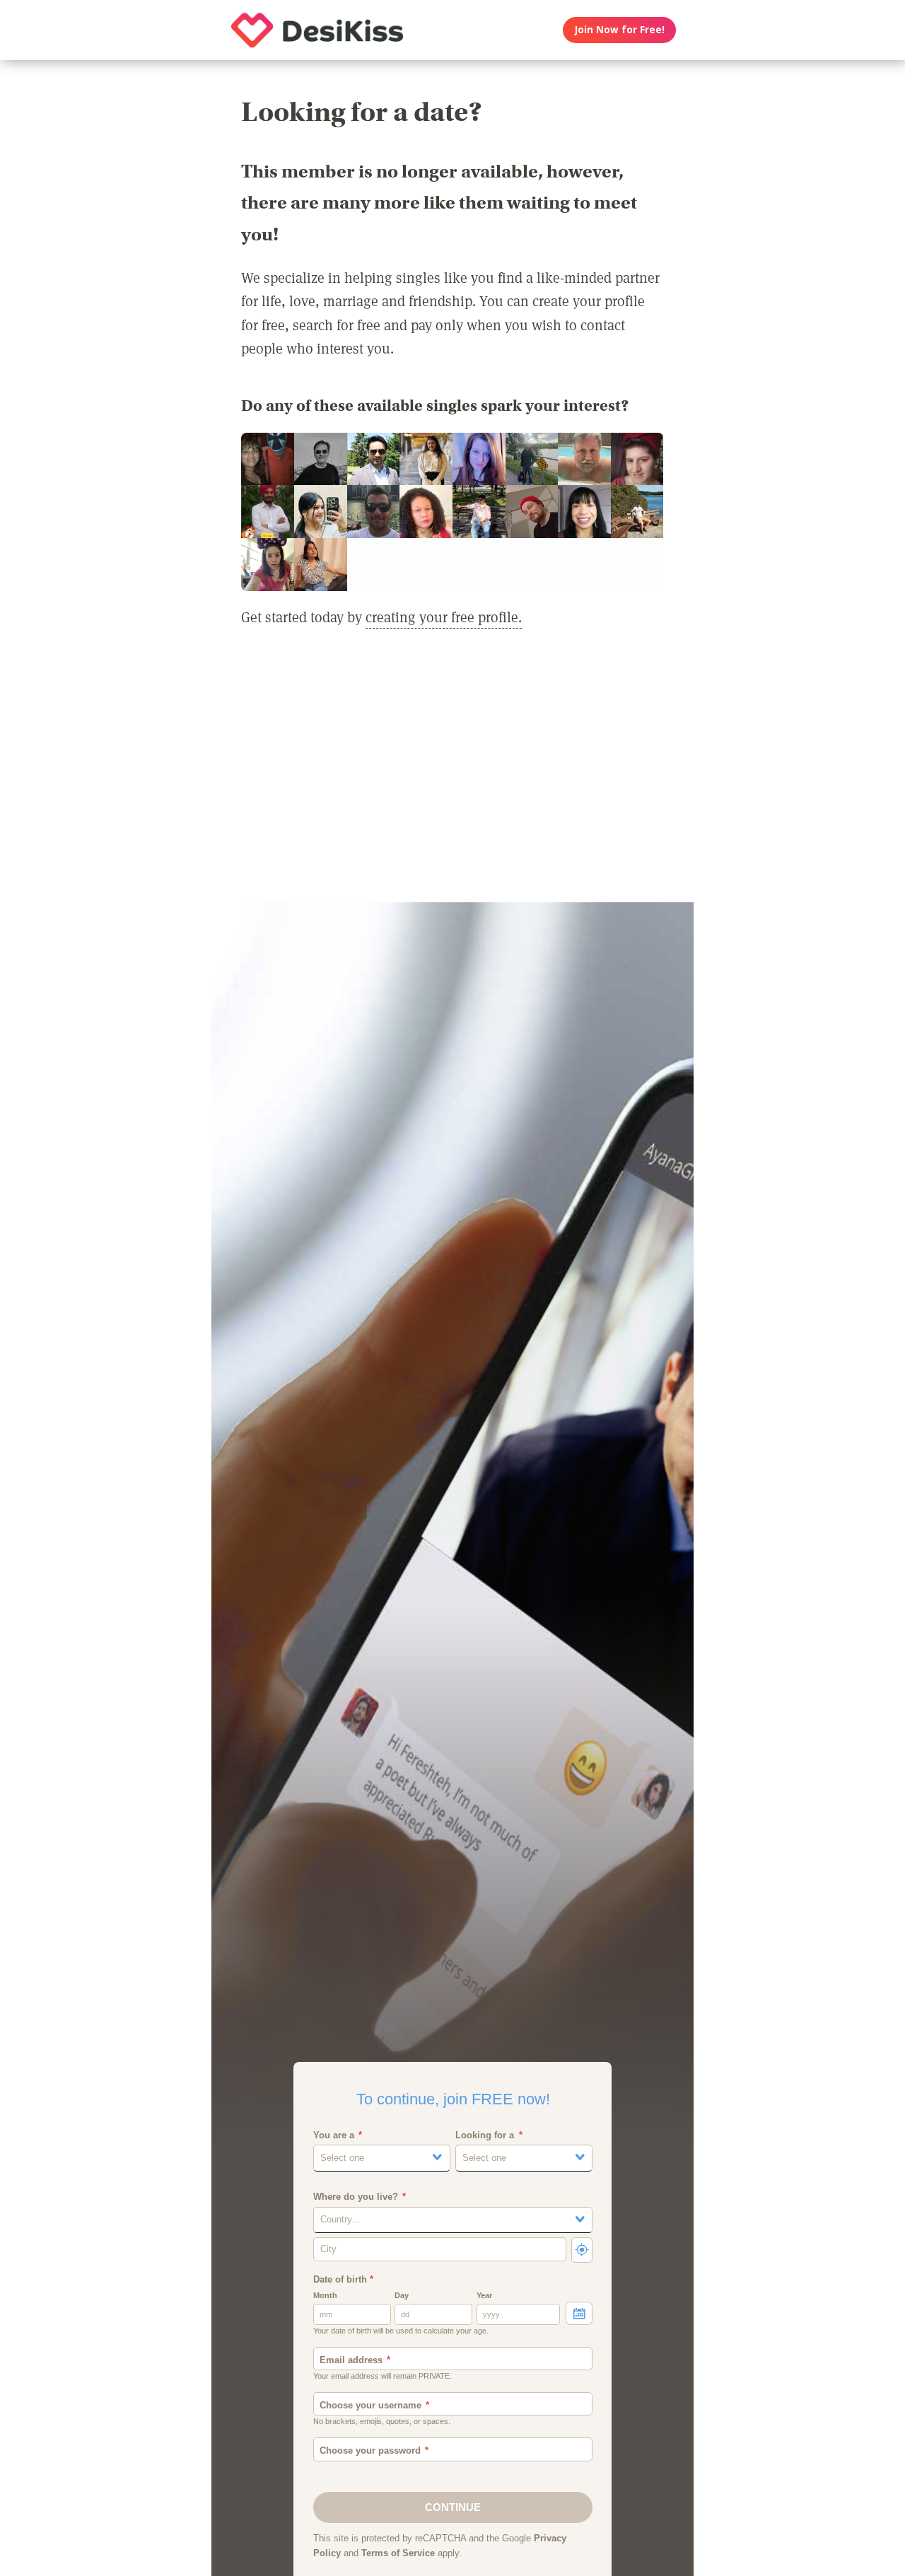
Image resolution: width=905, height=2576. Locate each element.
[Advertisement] (452, 774)
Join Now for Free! (620, 30)
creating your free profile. (444, 617)
